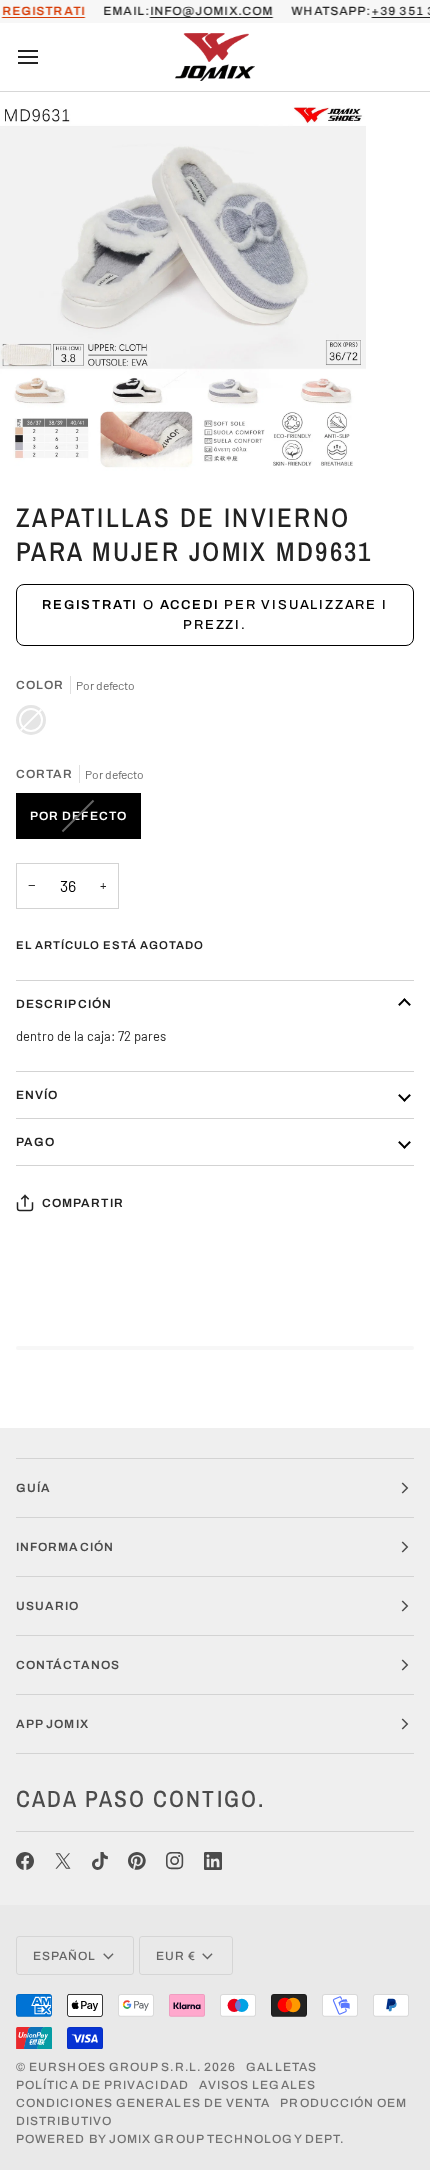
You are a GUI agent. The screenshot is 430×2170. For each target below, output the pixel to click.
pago (35, 1142)
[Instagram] (175, 1861)
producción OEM (343, 2103)
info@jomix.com (211, 11)
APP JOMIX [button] (52, 1724)
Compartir (83, 1203)
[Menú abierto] (46, 57)
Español (65, 1956)
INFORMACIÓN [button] (65, 1547)
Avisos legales (257, 2085)
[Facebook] (25, 1861)
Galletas (281, 2067)
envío (37, 1095)
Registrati (90, 605)
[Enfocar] (37, 433)
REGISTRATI (43, 11)
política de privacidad (102, 2085)
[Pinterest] (137, 1861)
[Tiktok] (100, 1861)
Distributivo (64, 2121)
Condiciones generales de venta (143, 2103)
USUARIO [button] (48, 1606)
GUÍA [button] (33, 1488)
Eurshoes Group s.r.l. (115, 2067)
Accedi (190, 605)
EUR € (176, 1956)
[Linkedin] (213, 1861)
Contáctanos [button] (68, 1665)
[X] (63, 1861)
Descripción (64, 1004)
